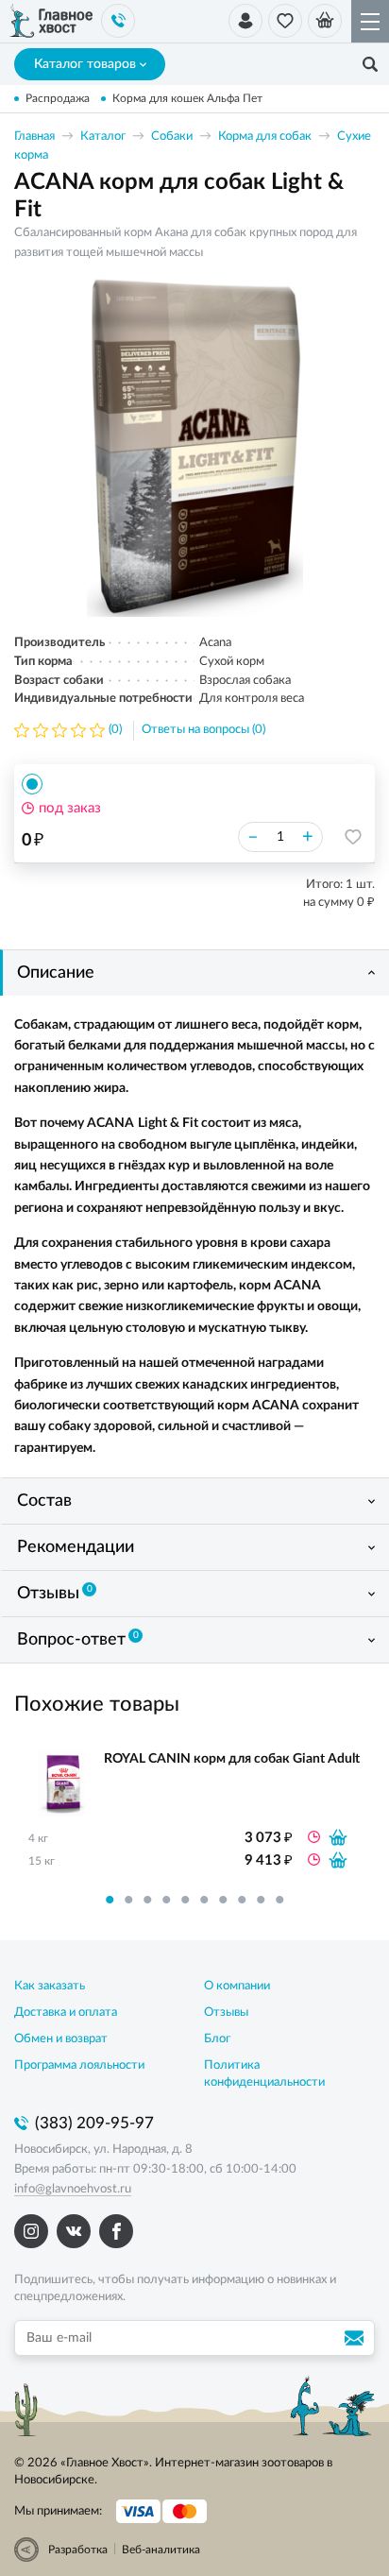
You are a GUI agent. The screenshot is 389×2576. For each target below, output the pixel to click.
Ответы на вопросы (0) (203, 730)
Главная (34, 136)
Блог (217, 2039)
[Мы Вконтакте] (74, 2231)
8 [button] (242, 1900)
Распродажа (58, 98)
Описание (56, 973)
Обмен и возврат (61, 2039)
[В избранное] (353, 837)
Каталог (103, 136)
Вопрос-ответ (78, 1640)
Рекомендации (76, 1547)
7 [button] (223, 1900)
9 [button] (261, 1900)
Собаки (172, 136)
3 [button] (147, 1900)
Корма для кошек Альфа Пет (187, 98)
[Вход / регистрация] (245, 21)
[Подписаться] (357, 2338)
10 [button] (279, 1900)
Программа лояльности (79, 2065)
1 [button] (110, 1900)
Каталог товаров (85, 64)
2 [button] (128, 1900)
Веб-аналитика (161, 2550)
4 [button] (166, 1900)
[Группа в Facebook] (116, 2231)
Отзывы (55, 1594)
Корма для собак (265, 136)
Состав (44, 1501)
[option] (194, 447)
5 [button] (185, 1900)
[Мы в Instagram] (31, 2231)
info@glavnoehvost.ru (73, 2189)
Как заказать (50, 1986)
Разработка (78, 2550)
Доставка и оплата (66, 2013)
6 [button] (204, 1900)
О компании (237, 1986)
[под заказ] (338, 1837)
